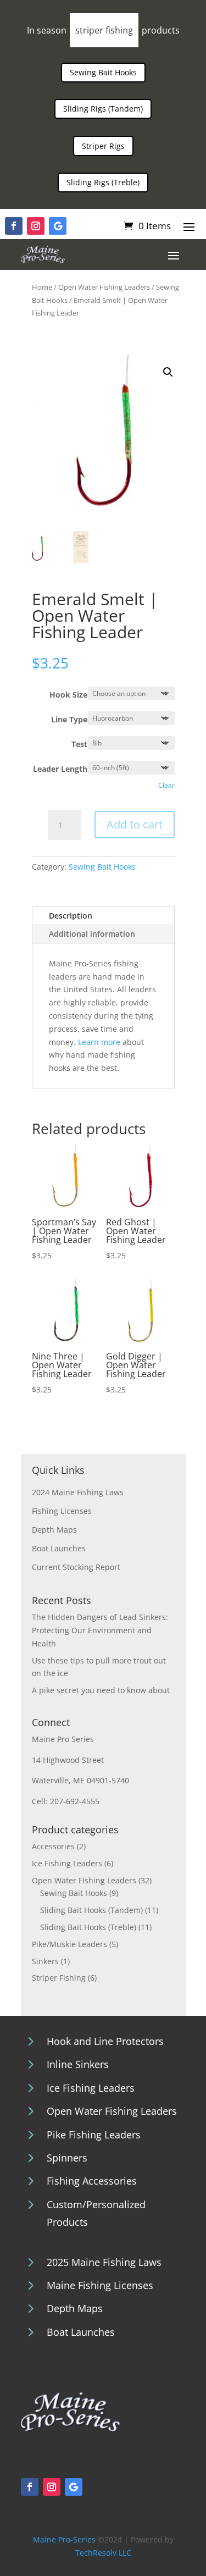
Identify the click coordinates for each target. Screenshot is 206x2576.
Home (42, 287)
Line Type (69, 719)
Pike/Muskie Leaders (69, 1944)
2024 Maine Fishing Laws (78, 1492)
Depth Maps (54, 1530)
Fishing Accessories (92, 2181)
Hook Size (68, 695)
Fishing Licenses (62, 1511)
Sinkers (45, 1961)
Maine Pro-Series (64, 2539)
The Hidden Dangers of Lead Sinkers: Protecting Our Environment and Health (100, 1630)
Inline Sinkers (78, 2064)
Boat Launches (59, 1548)
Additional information (92, 934)
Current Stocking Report (76, 1567)
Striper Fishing (59, 1978)
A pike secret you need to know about (101, 1690)
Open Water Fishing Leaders (104, 287)
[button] (168, 372)
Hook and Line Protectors (105, 2041)
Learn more (99, 1042)
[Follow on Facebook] (14, 226)
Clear (166, 785)
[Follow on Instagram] (36, 226)
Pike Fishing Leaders (94, 2135)
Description (71, 916)
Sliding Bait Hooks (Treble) (88, 1927)
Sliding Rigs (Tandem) (103, 109)
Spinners (67, 2158)
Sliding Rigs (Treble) (103, 182)
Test (79, 744)
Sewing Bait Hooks (103, 72)
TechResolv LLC (103, 2553)
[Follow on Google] (58, 226)
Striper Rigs (103, 146)
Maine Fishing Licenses (100, 2285)
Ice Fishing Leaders (67, 1863)
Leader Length (60, 769)
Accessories (53, 1846)
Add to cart (135, 824)
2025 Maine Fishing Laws (104, 2262)
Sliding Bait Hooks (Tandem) (91, 1910)
